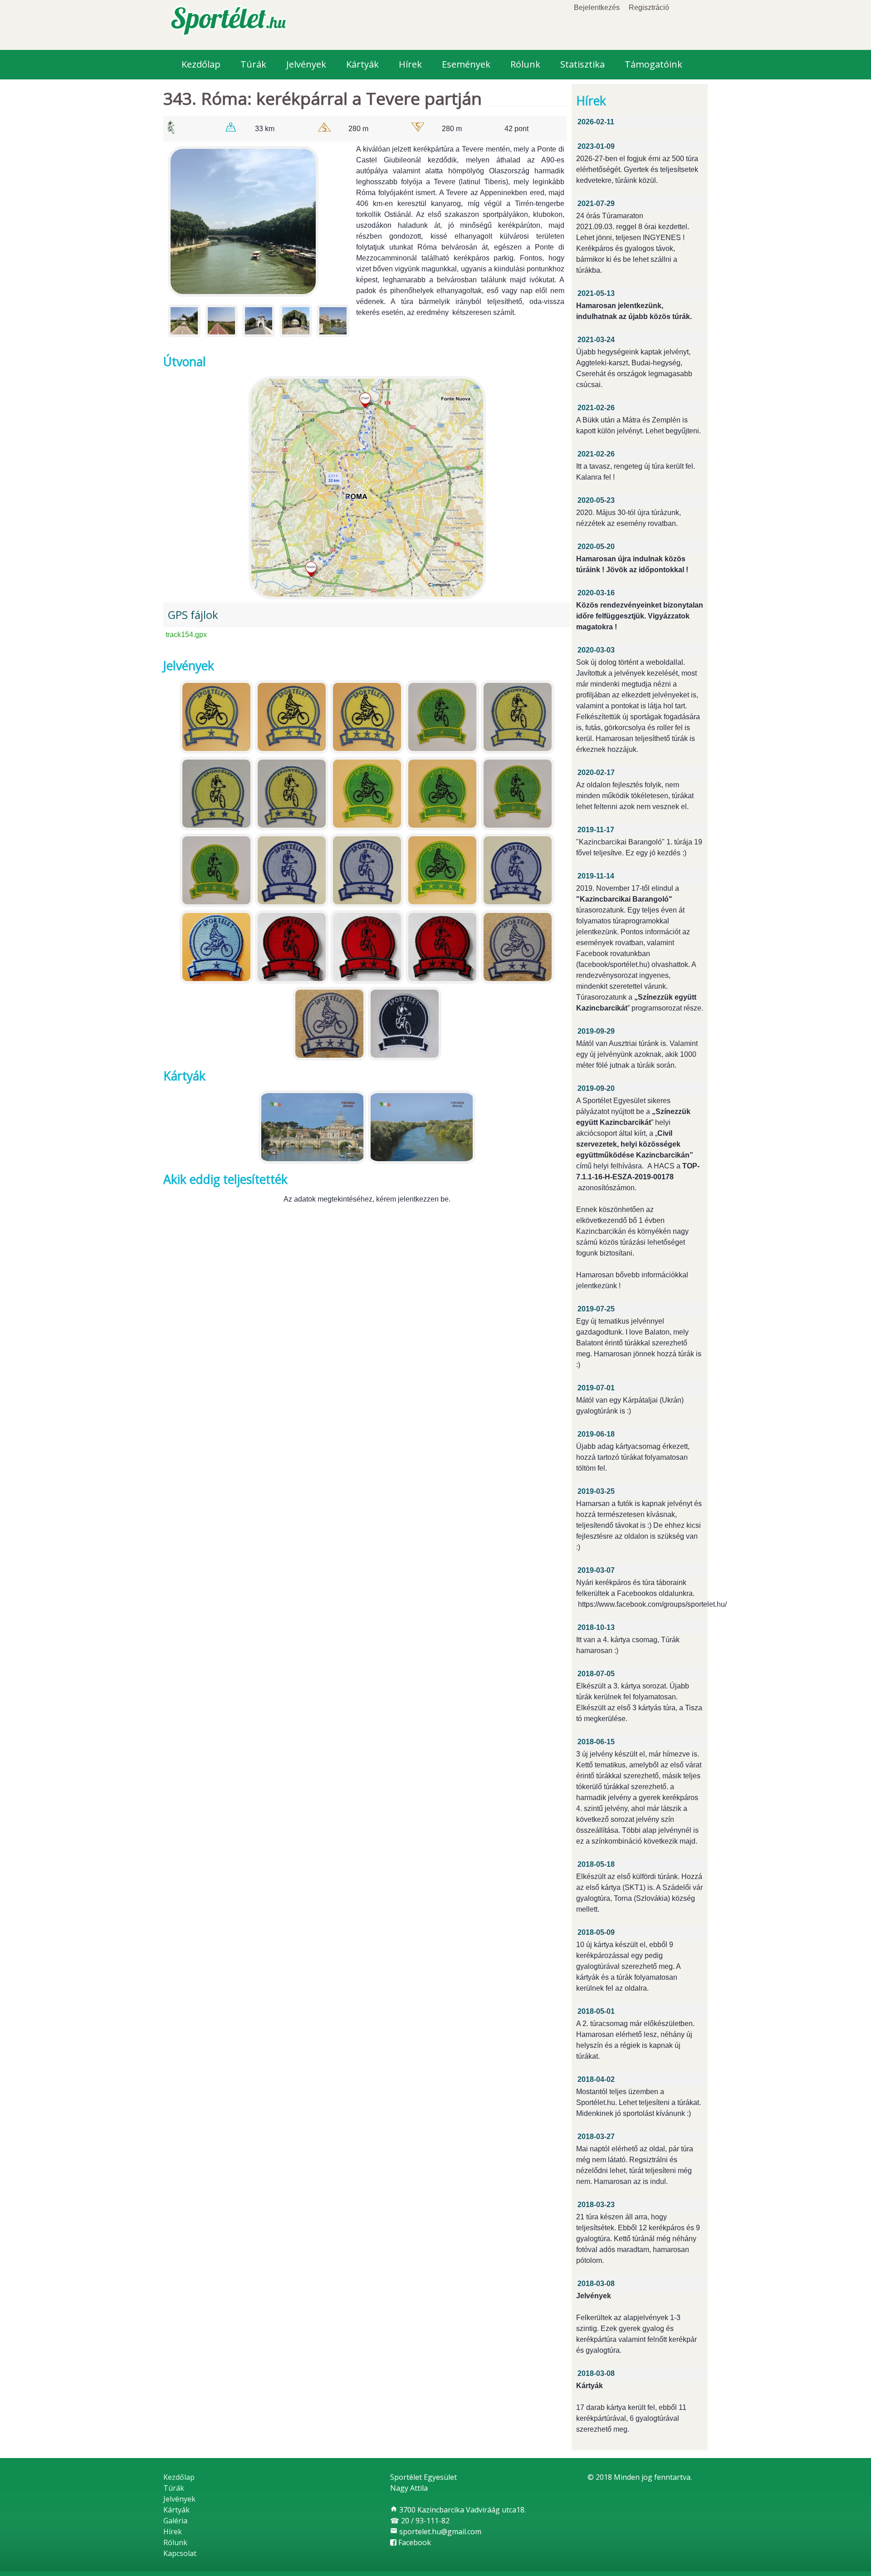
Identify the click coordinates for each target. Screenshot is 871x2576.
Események (466, 64)
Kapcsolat (180, 2553)
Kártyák (362, 64)
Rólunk (525, 64)
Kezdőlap (201, 64)
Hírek (410, 64)
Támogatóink (653, 64)
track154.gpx (186, 635)
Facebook (414, 2542)
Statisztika (582, 64)
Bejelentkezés (597, 7)
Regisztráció (649, 7)
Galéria (175, 2521)
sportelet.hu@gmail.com (436, 2532)
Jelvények (306, 64)
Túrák (253, 64)
